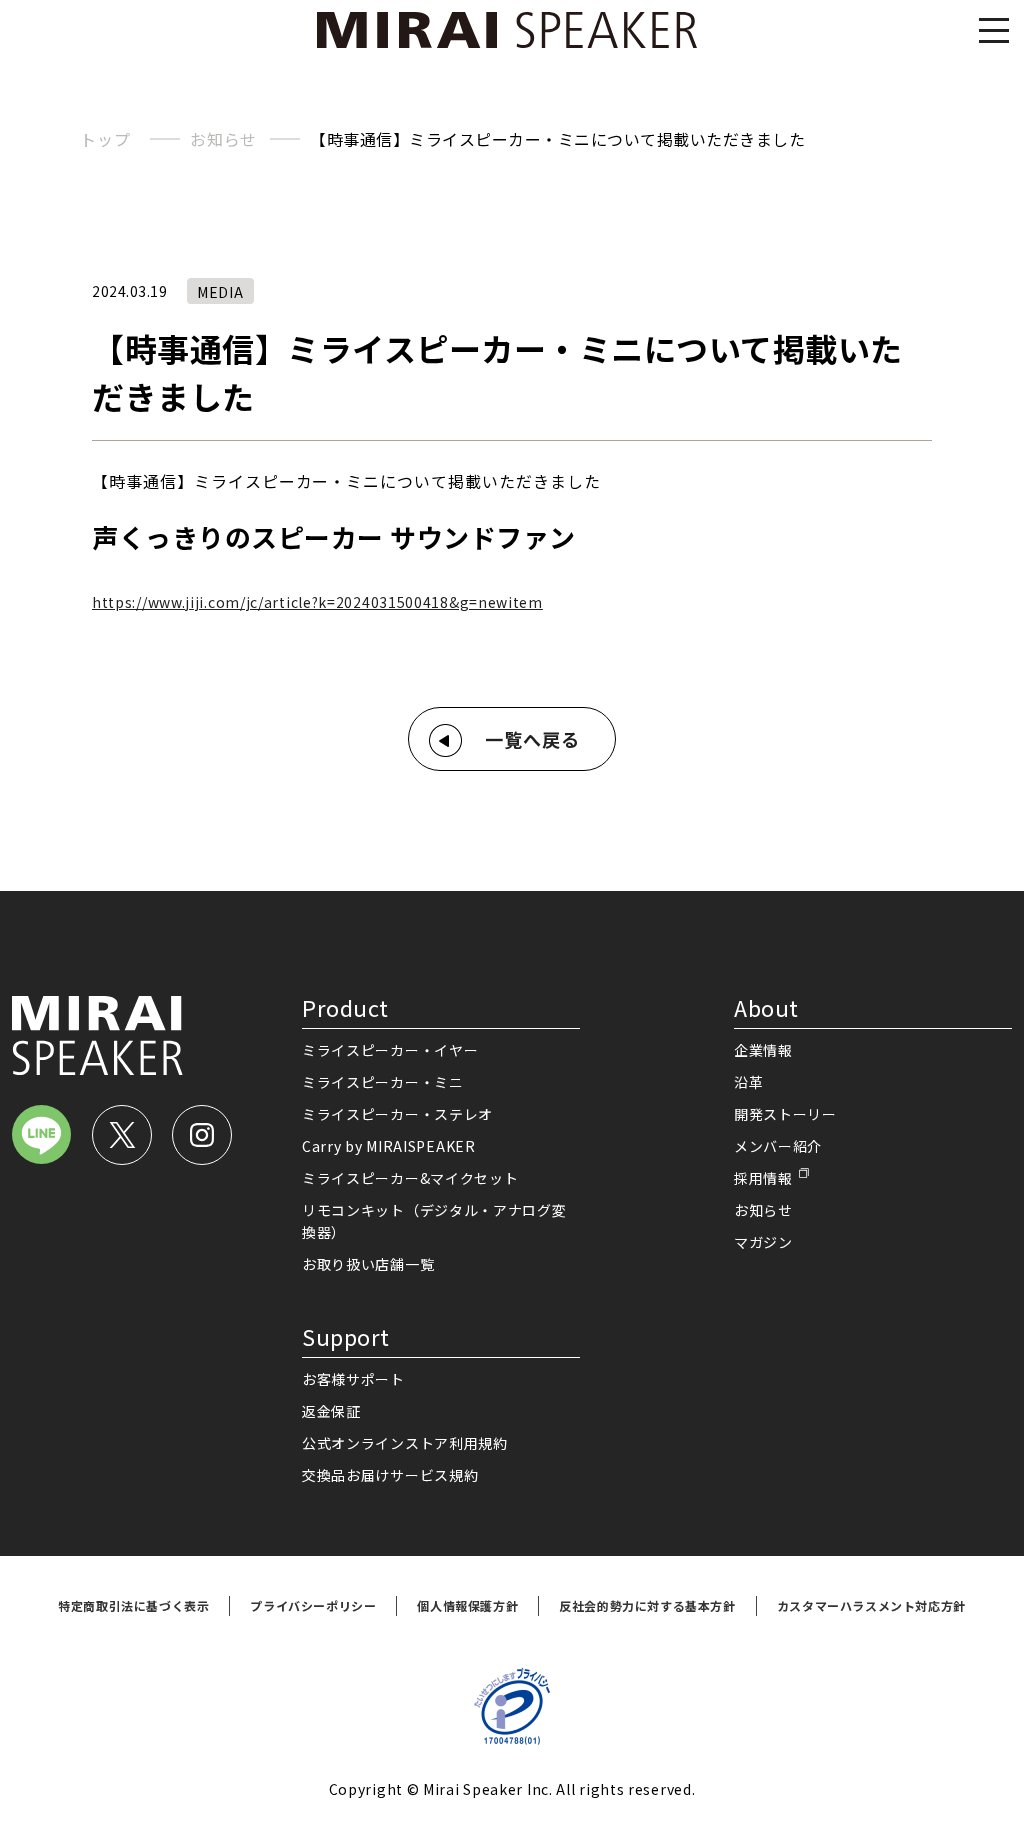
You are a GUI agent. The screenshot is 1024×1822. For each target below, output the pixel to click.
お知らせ (223, 139)
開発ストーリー (785, 1114)
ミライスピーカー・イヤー (390, 1050)
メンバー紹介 (778, 1146)
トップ (105, 139)
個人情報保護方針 (467, 1605)
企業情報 (763, 1050)
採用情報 (763, 1178)
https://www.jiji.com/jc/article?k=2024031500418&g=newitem (317, 602)
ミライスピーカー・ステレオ (397, 1114)
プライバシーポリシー (313, 1605)
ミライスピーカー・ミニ (383, 1082)
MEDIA (220, 292)
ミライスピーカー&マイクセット (410, 1178)
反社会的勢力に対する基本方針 (647, 1605)
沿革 (748, 1082)
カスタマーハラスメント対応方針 (871, 1605)
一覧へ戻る (532, 739)
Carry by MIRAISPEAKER (389, 1146)
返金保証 (331, 1411)
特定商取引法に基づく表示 (133, 1605)
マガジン (763, 1242)
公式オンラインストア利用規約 (405, 1443)
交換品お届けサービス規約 (390, 1475)
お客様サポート (353, 1379)
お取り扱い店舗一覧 (368, 1264)
